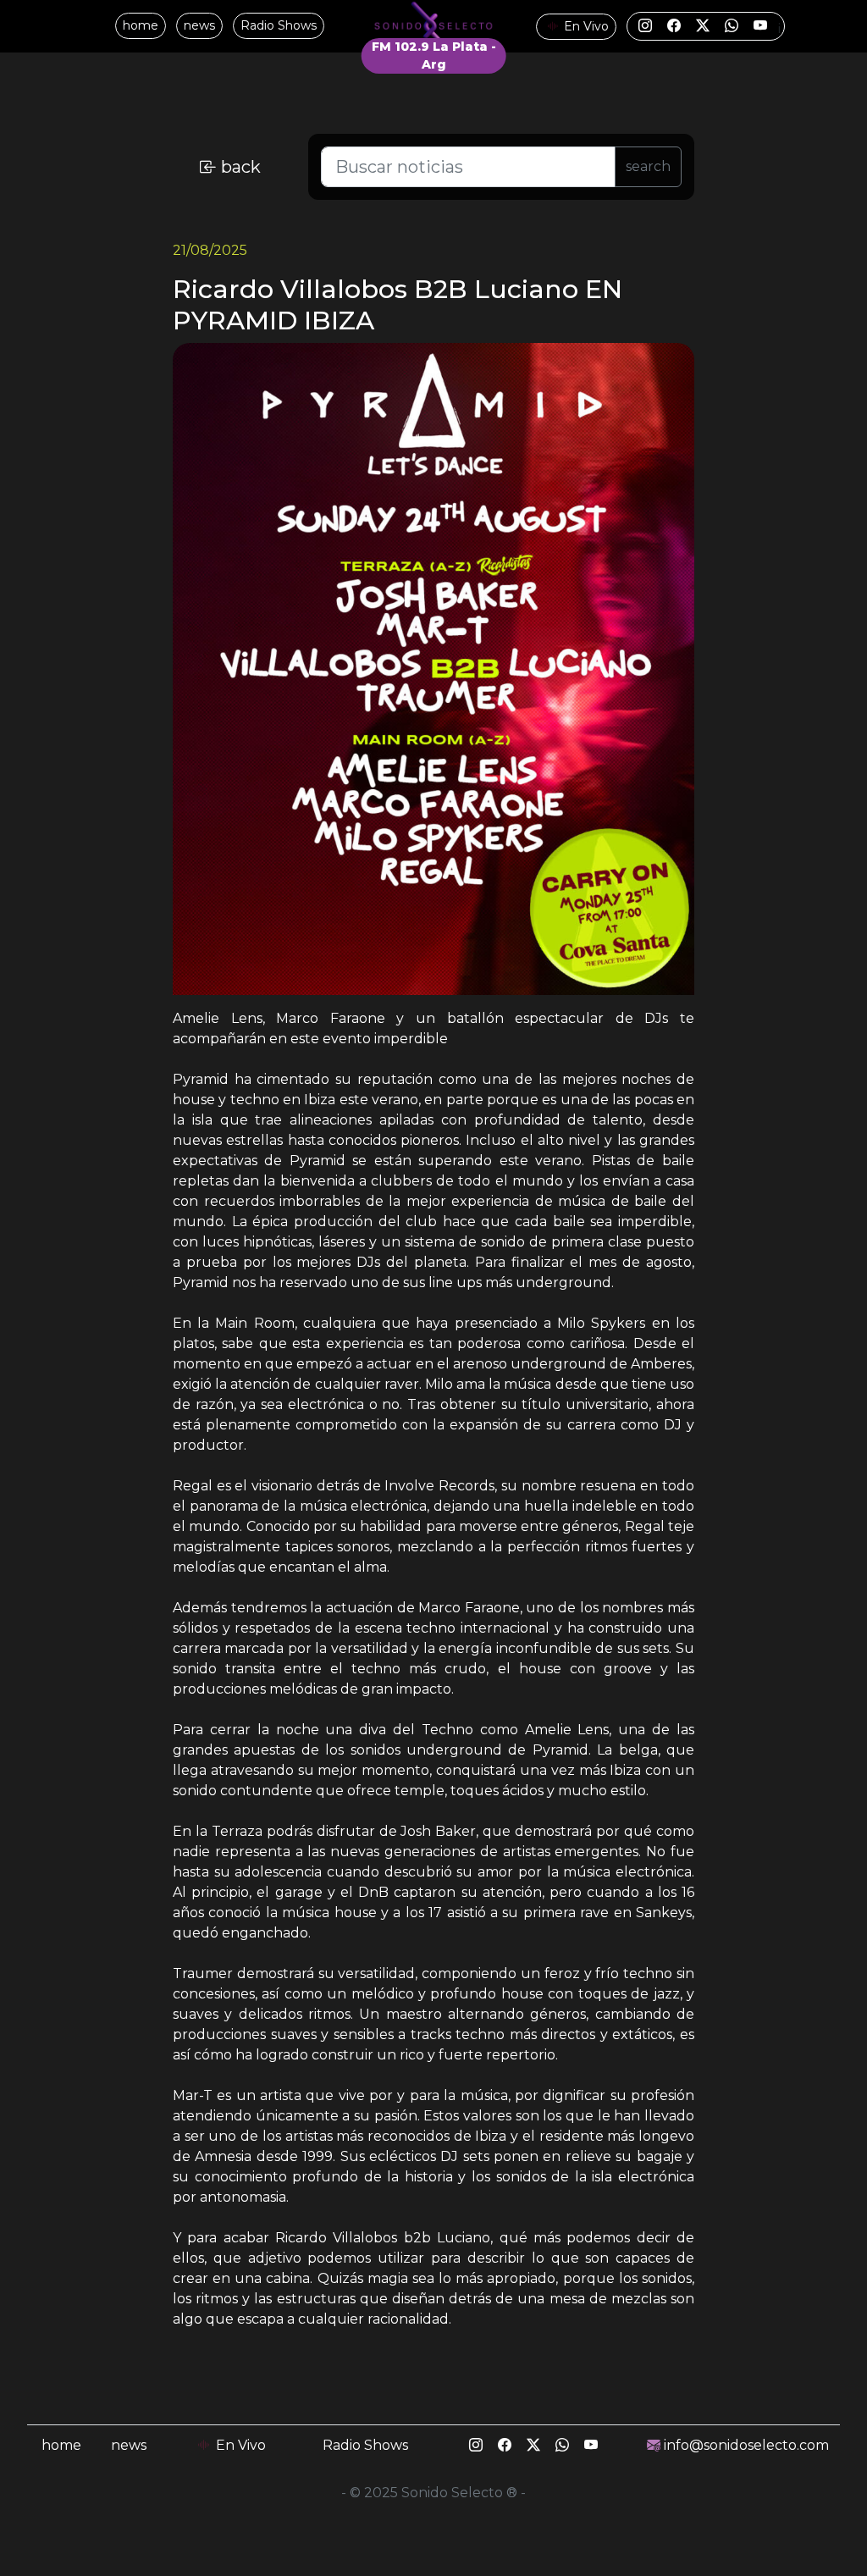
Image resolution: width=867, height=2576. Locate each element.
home (141, 25)
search (648, 166)
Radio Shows (279, 25)
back (239, 167)
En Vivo (585, 26)
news (199, 25)
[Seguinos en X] (704, 26)
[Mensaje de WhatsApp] (733, 26)
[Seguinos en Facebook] (676, 26)
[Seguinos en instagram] (647, 26)
